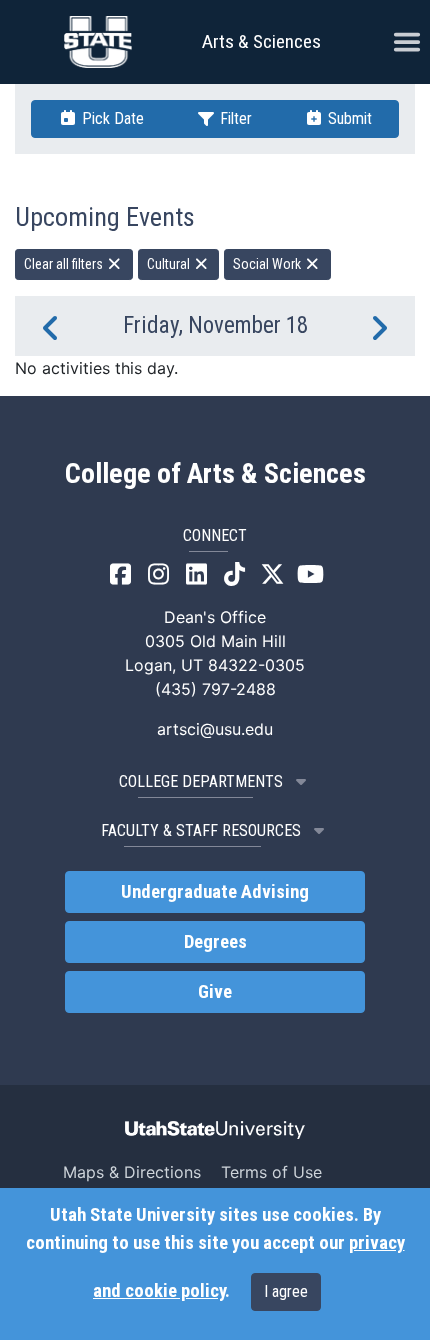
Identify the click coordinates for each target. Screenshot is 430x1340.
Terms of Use (271, 1172)
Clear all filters (65, 264)
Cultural (170, 264)
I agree (286, 1291)
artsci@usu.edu (215, 729)
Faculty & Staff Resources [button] (201, 830)
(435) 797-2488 (215, 689)
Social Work (268, 264)
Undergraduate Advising (215, 892)
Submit (348, 118)
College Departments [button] (201, 781)
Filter (234, 118)
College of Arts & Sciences (215, 474)
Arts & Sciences (261, 41)
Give (215, 992)
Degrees (215, 942)
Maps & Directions (132, 1172)
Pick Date (111, 118)
